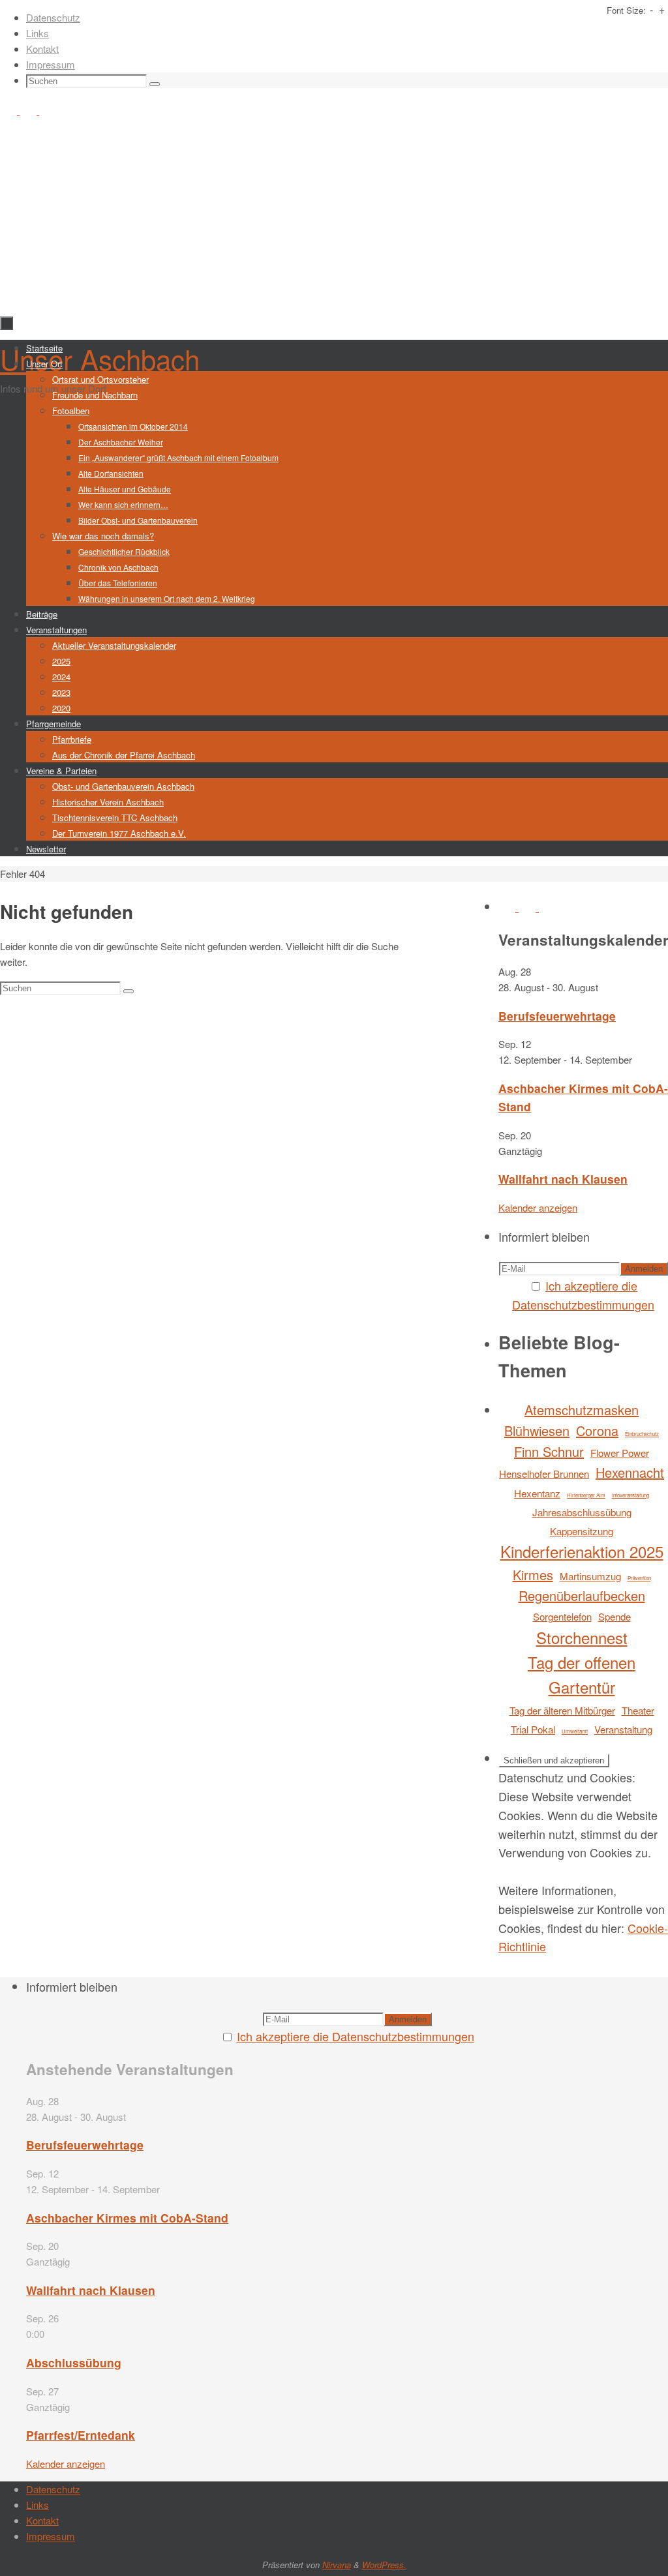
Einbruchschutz (642, 1434)
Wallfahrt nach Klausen (563, 1179)
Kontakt (42, 49)
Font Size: (626, 10)
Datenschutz (53, 17)
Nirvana (337, 2565)
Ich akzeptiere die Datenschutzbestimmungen (356, 2036)
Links (38, 33)
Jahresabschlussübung (582, 1512)
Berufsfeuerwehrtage (557, 1016)
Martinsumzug (590, 1576)
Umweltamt (575, 1731)
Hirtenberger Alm (586, 1495)
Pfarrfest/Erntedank (81, 2435)
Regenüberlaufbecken (582, 1595)
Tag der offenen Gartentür (582, 1674)
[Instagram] (29, 111)
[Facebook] (10, 111)
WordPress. (384, 2565)
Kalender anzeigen (538, 1207)
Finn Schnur (549, 1451)
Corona (597, 1430)
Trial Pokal (533, 1729)
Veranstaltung (623, 1729)
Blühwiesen (537, 1430)
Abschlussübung (74, 2362)
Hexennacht (630, 1472)
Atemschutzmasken (582, 1410)
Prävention (639, 1578)
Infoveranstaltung (630, 1495)
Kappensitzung (582, 1531)
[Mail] (48, 111)
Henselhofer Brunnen (544, 1474)
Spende (615, 1616)
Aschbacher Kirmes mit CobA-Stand (127, 2218)
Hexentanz (537, 1493)
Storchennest (582, 1637)
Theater (638, 1710)
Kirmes (533, 1575)
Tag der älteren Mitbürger (562, 1710)
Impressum (51, 64)
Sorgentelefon (562, 1616)
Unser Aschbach (100, 359)
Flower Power (620, 1453)
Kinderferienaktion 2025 (582, 1551)
